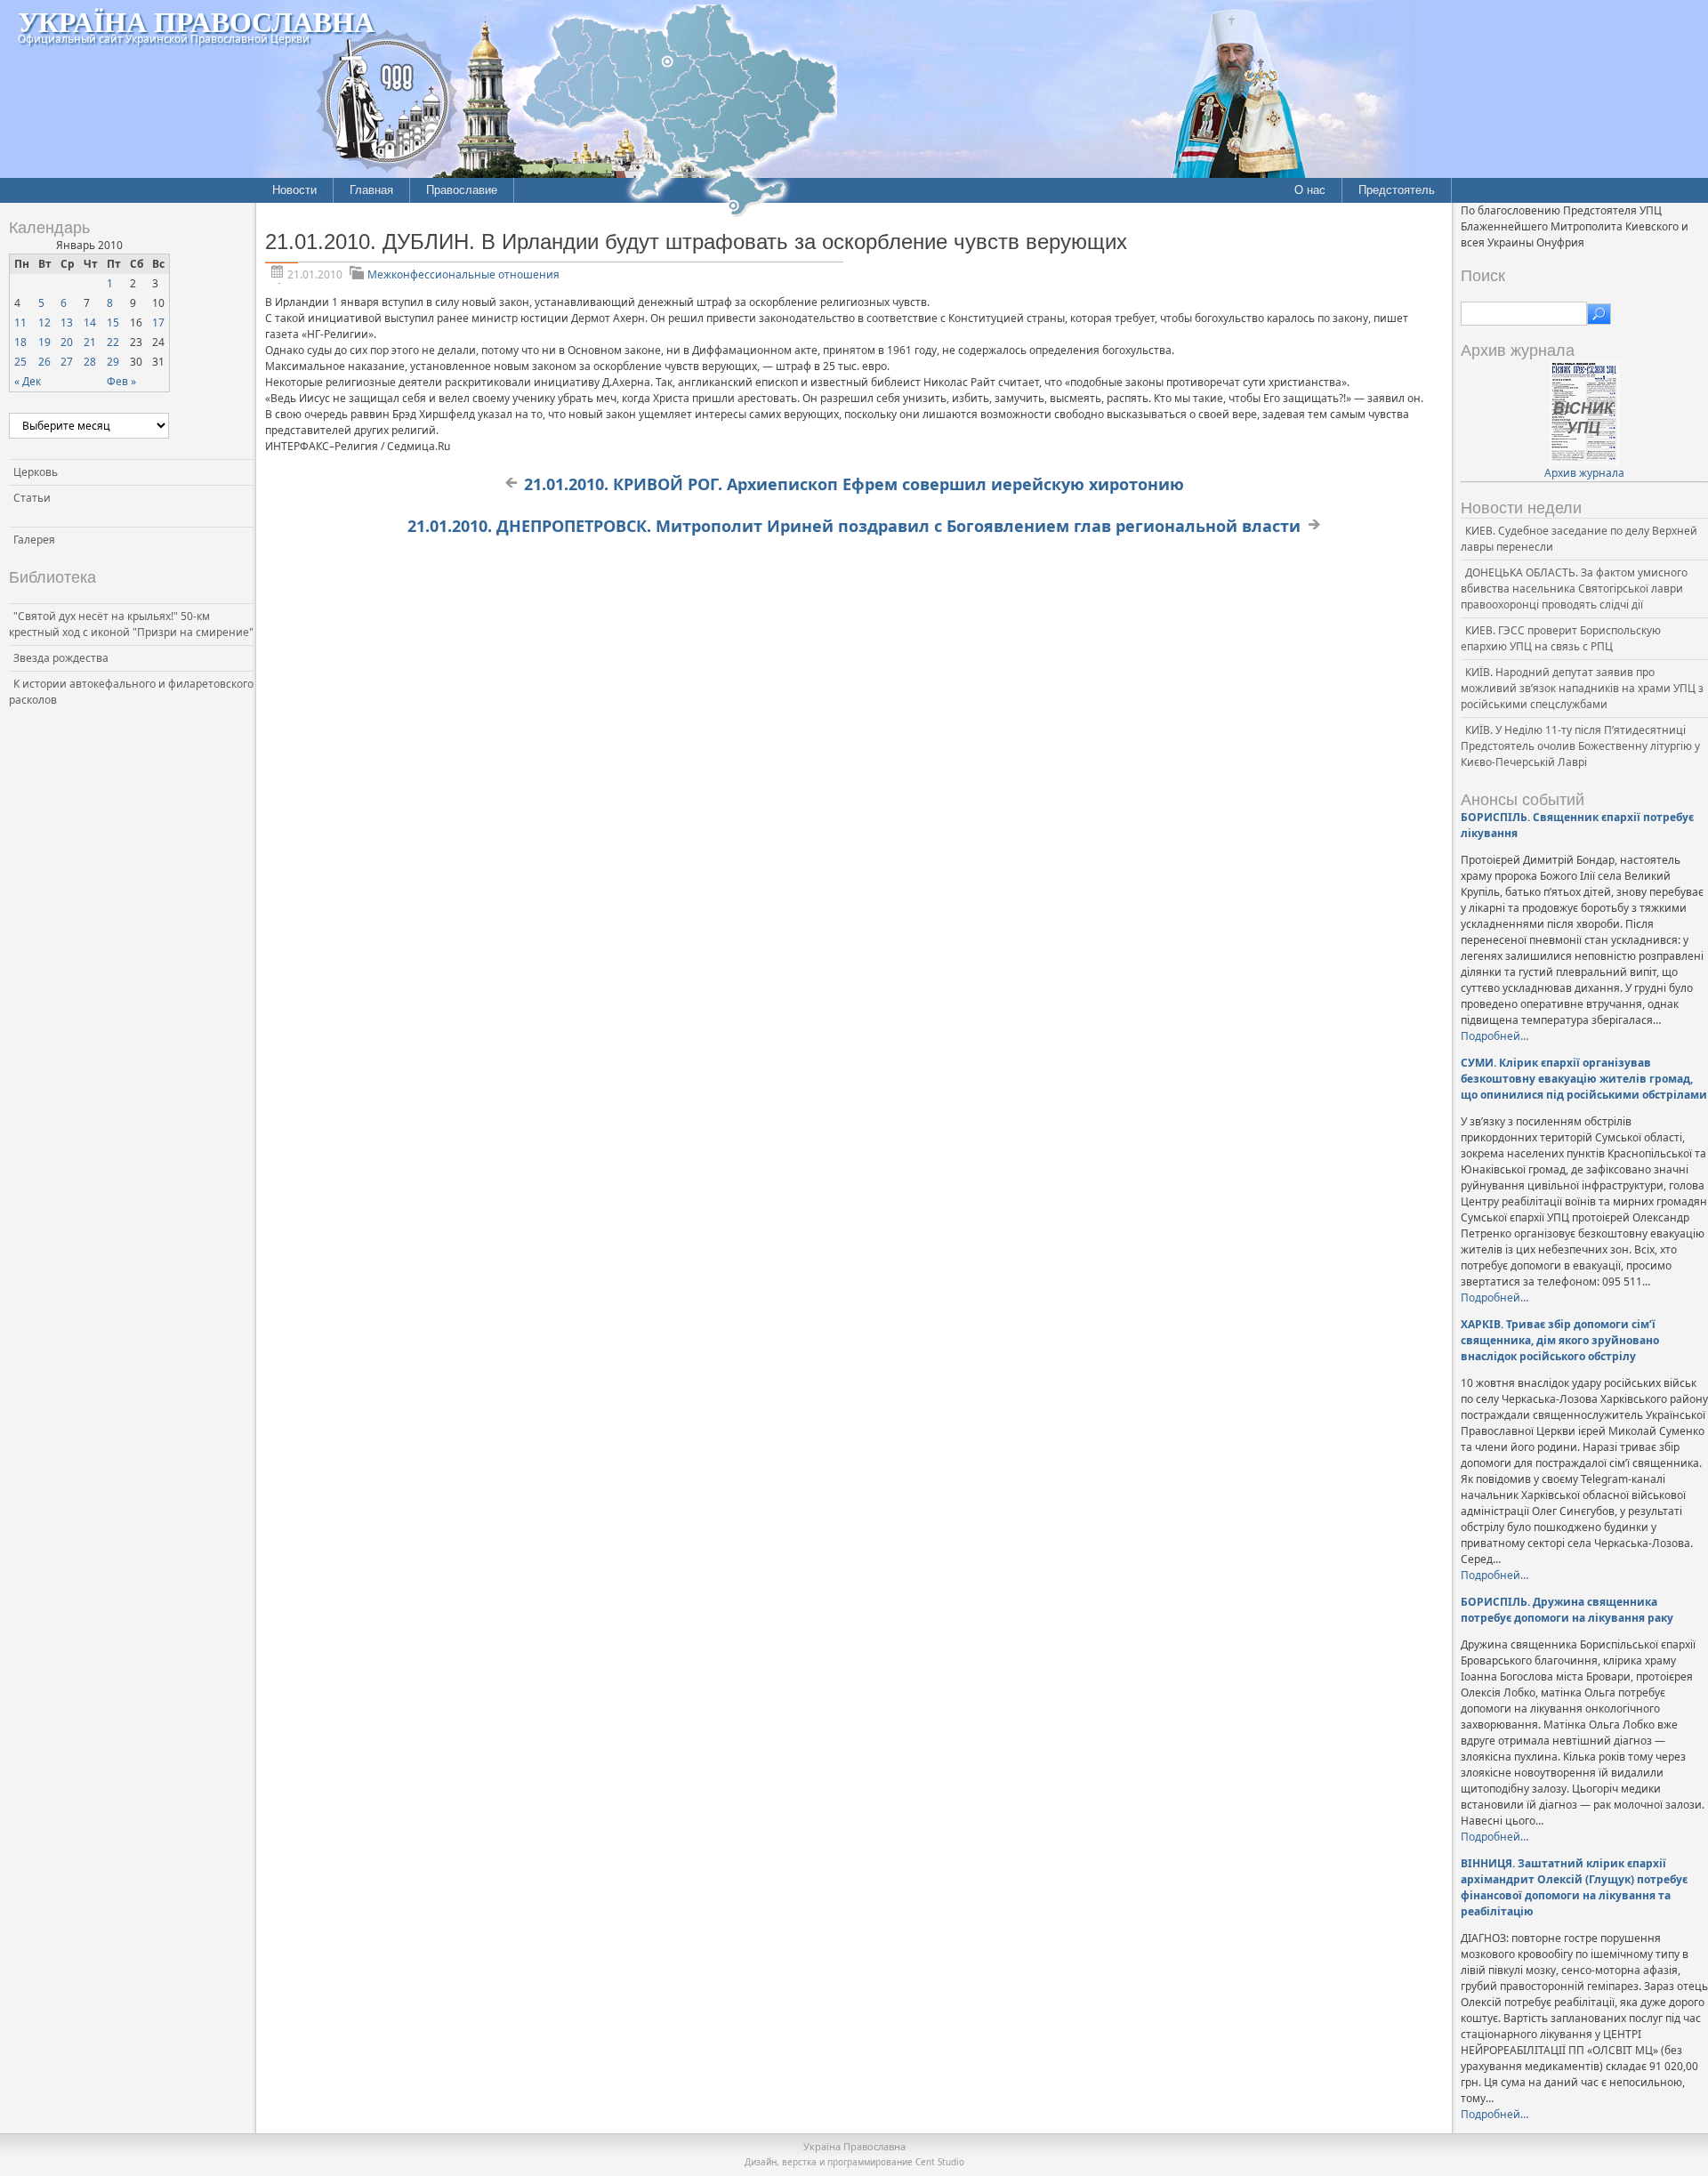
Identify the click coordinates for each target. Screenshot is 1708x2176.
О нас (1310, 190)
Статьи (32, 498)
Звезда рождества (61, 658)
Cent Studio (940, 2162)
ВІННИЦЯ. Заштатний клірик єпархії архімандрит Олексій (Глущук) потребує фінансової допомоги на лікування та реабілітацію (1574, 1887)
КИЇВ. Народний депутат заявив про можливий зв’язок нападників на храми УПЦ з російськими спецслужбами (1582, 688)
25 (20, 362)
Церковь (36, 472)
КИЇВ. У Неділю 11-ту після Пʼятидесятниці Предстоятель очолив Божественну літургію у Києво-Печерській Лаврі (1580, 746)
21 (90, 342)
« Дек (28, 381)
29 (113, 362)
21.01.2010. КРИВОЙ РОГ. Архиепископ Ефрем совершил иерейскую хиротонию (854, 484)
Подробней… (1494, 1036)
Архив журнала (1584, 473)
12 (44, 322)
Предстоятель (1397, 190)
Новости (294, 190)
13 (67, 322)
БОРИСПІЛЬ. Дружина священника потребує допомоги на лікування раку (1567, 1610)
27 (67, 362)
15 (113, 322)
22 (113, 342)
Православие (462, 190)
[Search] (1599, 314)
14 (90, 322)
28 (90, 362)
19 (44, 342)
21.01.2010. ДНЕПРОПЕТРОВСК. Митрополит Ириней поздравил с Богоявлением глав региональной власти (854, 526)
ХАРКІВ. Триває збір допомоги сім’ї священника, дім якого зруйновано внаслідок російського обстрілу (1560, 1340)
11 (20, 322)
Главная (371, 190)
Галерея (34, 540)
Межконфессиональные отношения (463, 274)
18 (20, 342)
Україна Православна (196, 21)
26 (44, 362)
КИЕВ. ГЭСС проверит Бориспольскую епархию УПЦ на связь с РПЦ (1561, 638)
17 (158, 322)
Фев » (121, 381)
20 (67, 342)
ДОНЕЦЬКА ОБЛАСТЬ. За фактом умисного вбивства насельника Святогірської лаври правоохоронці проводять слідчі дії (1574, 588)
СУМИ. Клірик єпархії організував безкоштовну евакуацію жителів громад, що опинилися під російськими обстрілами (1584, 1079)
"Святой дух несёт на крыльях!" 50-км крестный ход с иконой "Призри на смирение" (131, 624)
